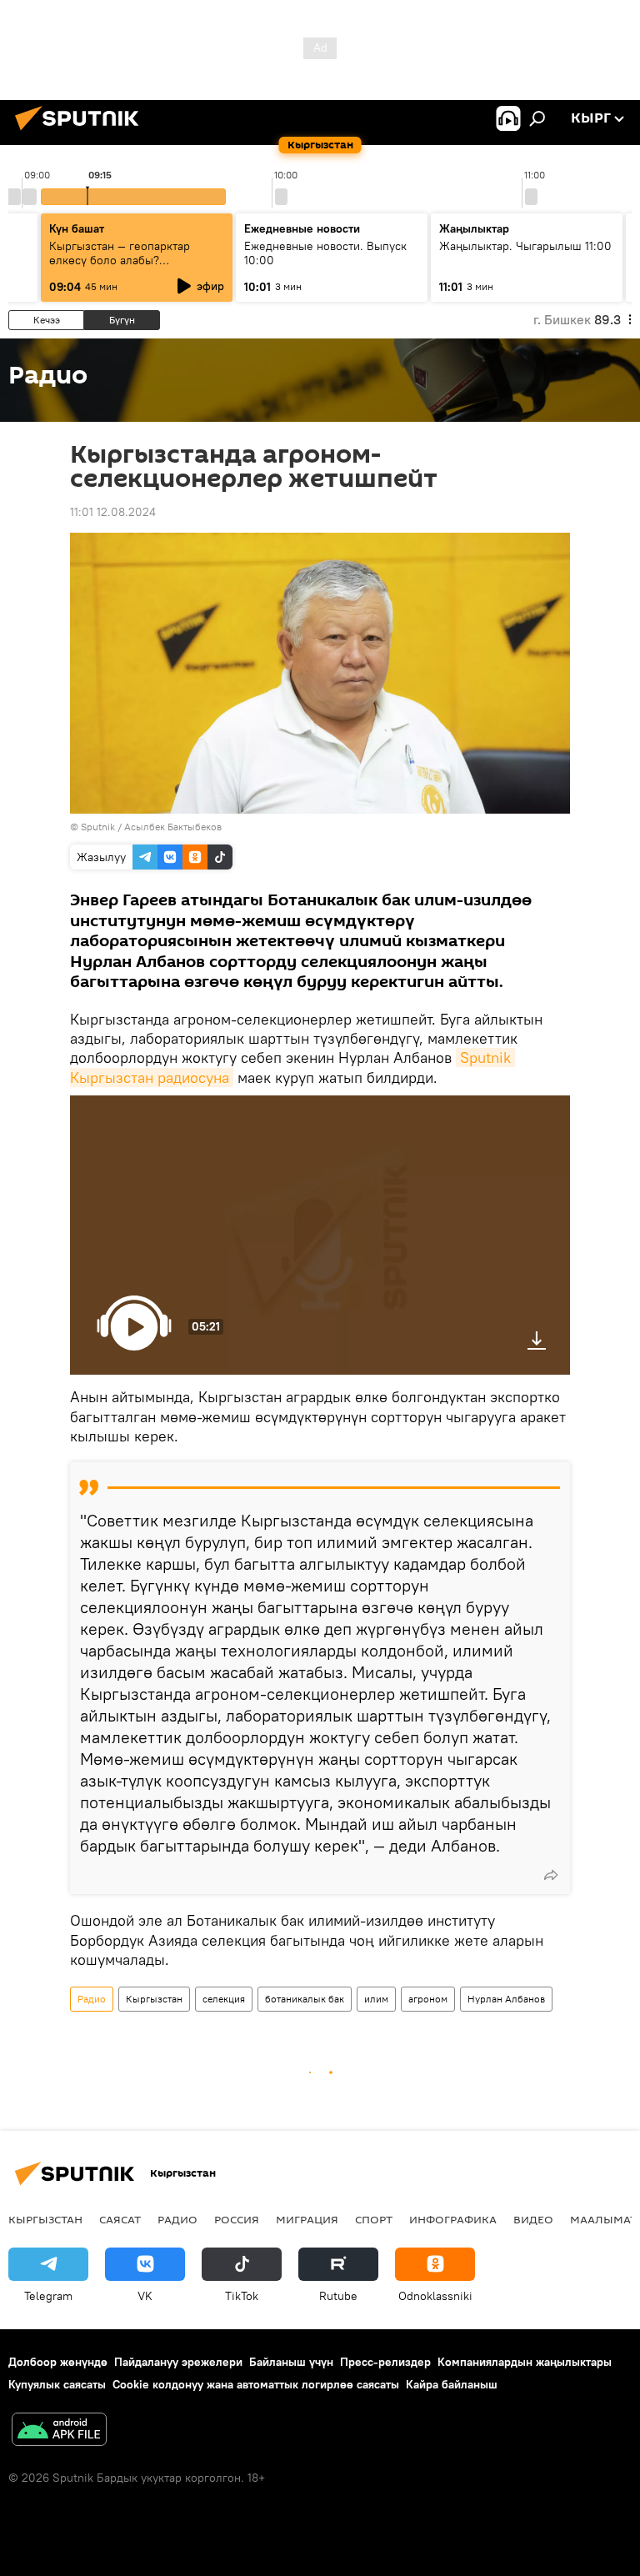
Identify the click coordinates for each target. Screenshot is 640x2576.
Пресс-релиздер (385, 2362)
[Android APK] (59, 2431)
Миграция (307, 2219)
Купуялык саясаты (57, 2384)
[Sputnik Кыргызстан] (82, 133)
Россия (237, 2219)
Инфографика (453, 2219)
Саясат (120, 2219)
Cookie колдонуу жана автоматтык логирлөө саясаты (256, 2384)
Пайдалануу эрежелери (178, 2362)
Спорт (374, 2219)
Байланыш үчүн (291, 2362)
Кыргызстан (154, 1999)
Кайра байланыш (452, 2384)
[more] (551, 1875)
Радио (92, 1999)
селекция (224, 1999)
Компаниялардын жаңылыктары (525, 2362)
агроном (428, 1999)
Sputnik (98, 827)
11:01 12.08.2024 (113, 512)
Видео (533, 2219)
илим (376, 1999)
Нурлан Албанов (506, 1999)
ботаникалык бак (305, 1999)
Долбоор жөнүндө (58, 2362)
